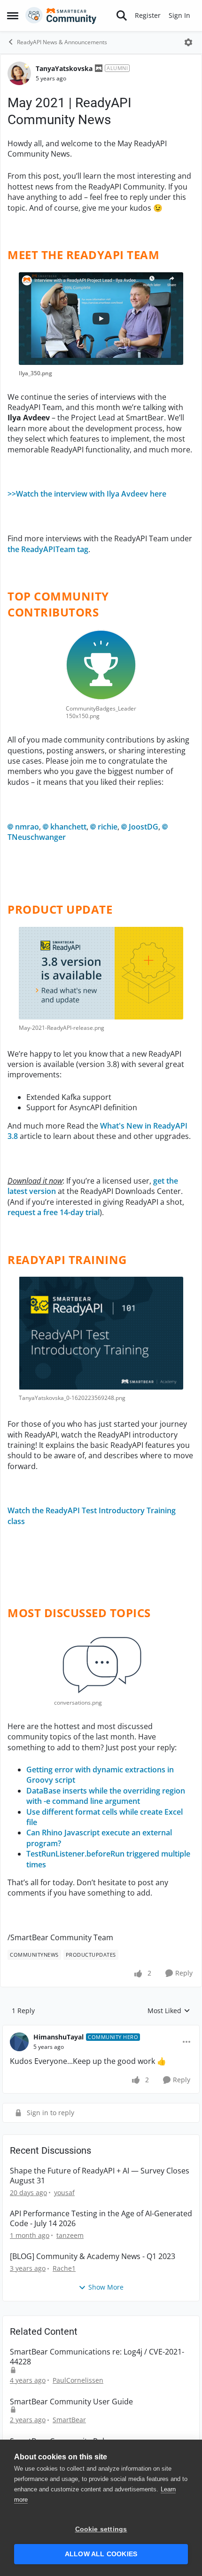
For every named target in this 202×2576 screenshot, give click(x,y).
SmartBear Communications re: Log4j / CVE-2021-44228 (97, 2357)
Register (148, 15)
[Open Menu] (188, 42)
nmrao (27, 827)
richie (108, 827)
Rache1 (64, 2268)
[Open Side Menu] (13, 16)
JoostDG (144, 827)
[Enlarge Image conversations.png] (101, 1662)
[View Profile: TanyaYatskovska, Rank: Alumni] (19, 73)
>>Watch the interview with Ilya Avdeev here (87, 494)
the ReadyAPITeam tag (48, 549)
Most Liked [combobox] (169, 2011)
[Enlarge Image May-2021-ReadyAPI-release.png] (101, 973)
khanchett (68, 827)
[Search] (122, 16)
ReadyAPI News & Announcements (62, 42)
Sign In (179, 15)
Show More (106, 2287)
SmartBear (69, 2420)
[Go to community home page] (61, 16)
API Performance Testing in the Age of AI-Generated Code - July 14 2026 (101, 2219)
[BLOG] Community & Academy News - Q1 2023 (93, 2256)
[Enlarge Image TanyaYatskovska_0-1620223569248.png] (101, 1333)
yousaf (64, 2193)
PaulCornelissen (78, 2380)
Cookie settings (101, 2529)
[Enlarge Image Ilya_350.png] (101, 319)
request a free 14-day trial (54, 1212)
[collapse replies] (101, 2030)
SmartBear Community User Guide (71, 2402)
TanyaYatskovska (64, 68)
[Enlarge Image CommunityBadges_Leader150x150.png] (101, 665)
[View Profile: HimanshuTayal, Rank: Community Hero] (19, 2042)
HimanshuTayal (58, 2037)
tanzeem (70, 2235)
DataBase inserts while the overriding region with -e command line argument (106, 1796)
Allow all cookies (101, 2554)
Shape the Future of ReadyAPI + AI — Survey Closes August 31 (100, 2176)
